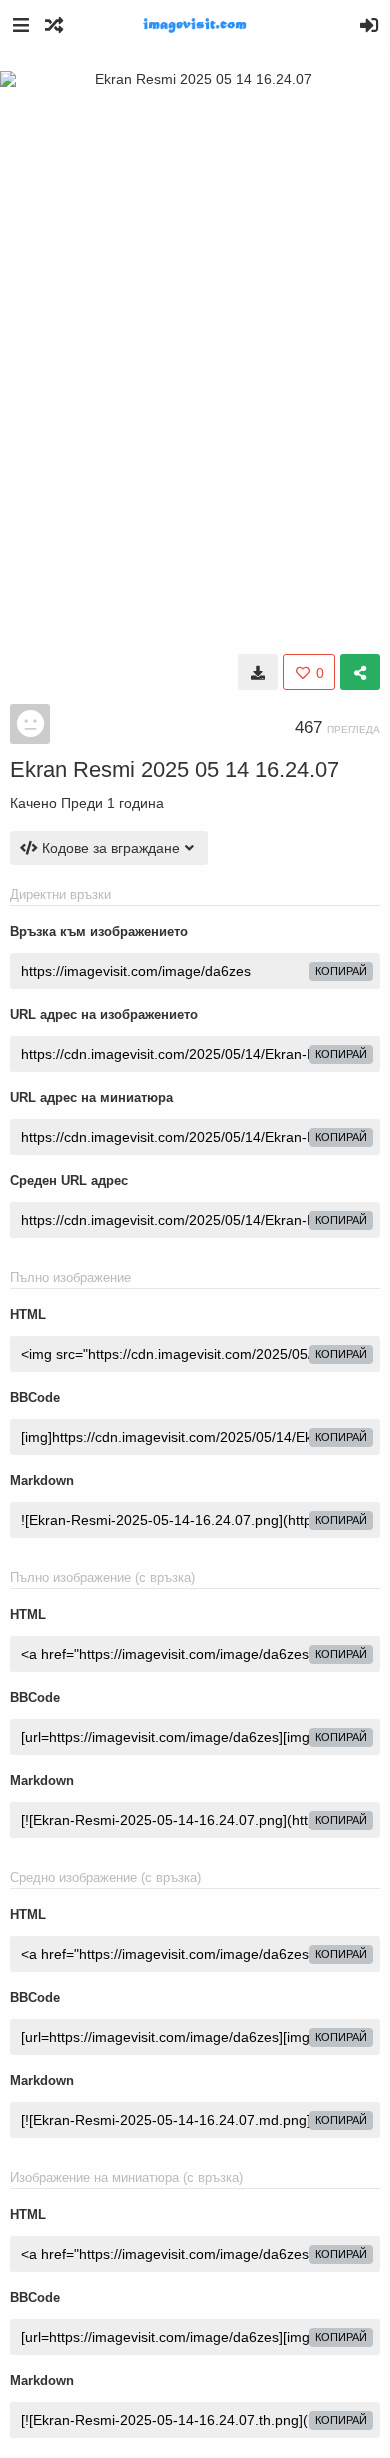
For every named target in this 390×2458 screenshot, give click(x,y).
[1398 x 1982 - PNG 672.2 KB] (258, 672)
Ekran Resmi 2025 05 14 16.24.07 (174, 769)
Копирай (341, 971)
